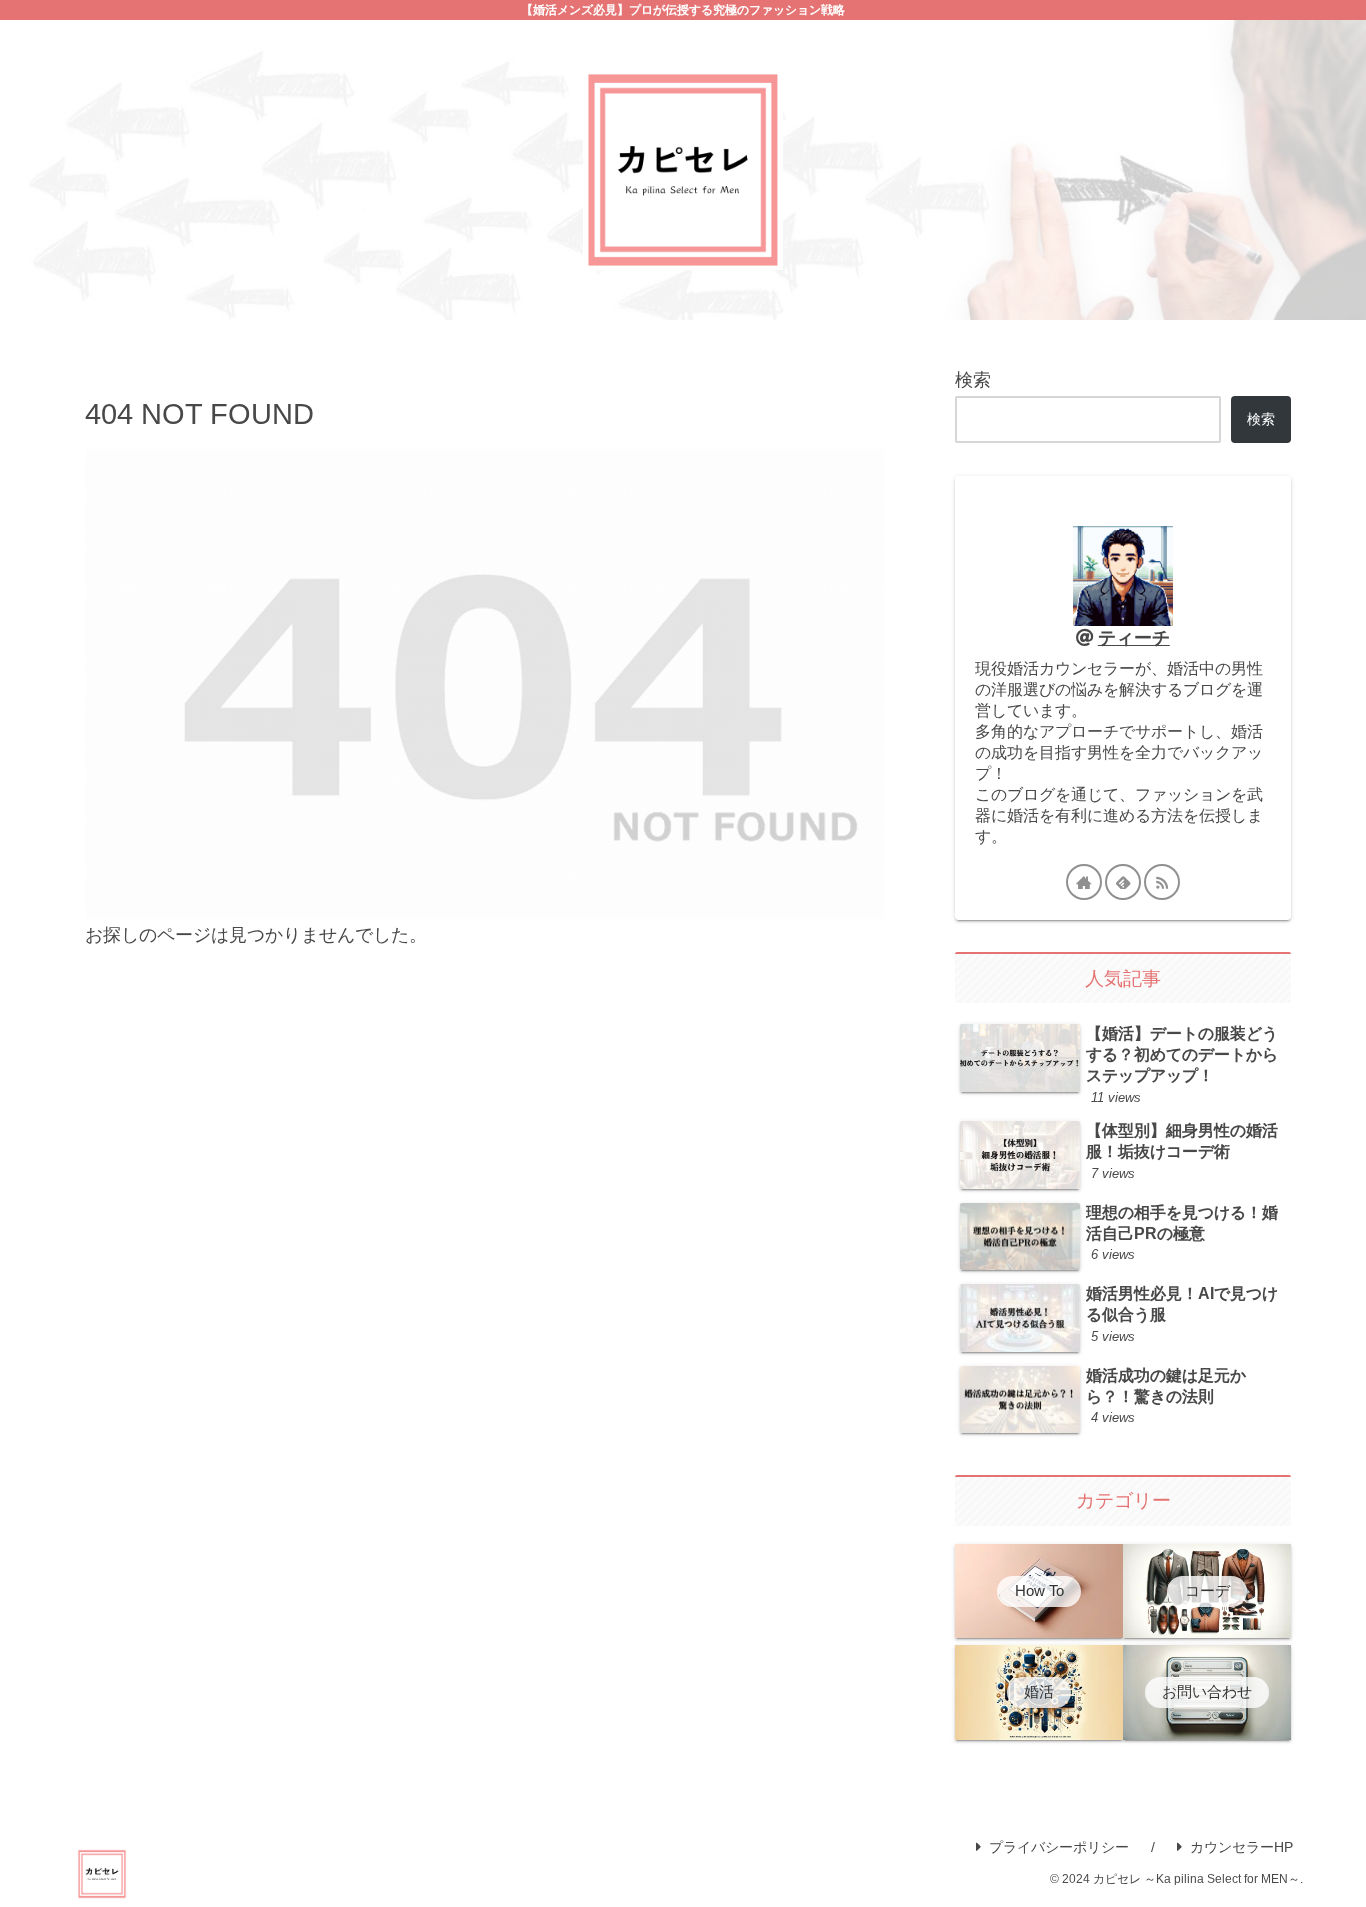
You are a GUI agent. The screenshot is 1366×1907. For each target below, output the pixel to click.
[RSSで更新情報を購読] (1162, 882)
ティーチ (1134, 638)
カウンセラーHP (1241, 1847)
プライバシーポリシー (1059, 1847)
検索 (973, 380)
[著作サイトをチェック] (1084, 882)
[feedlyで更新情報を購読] (1123, 882)
